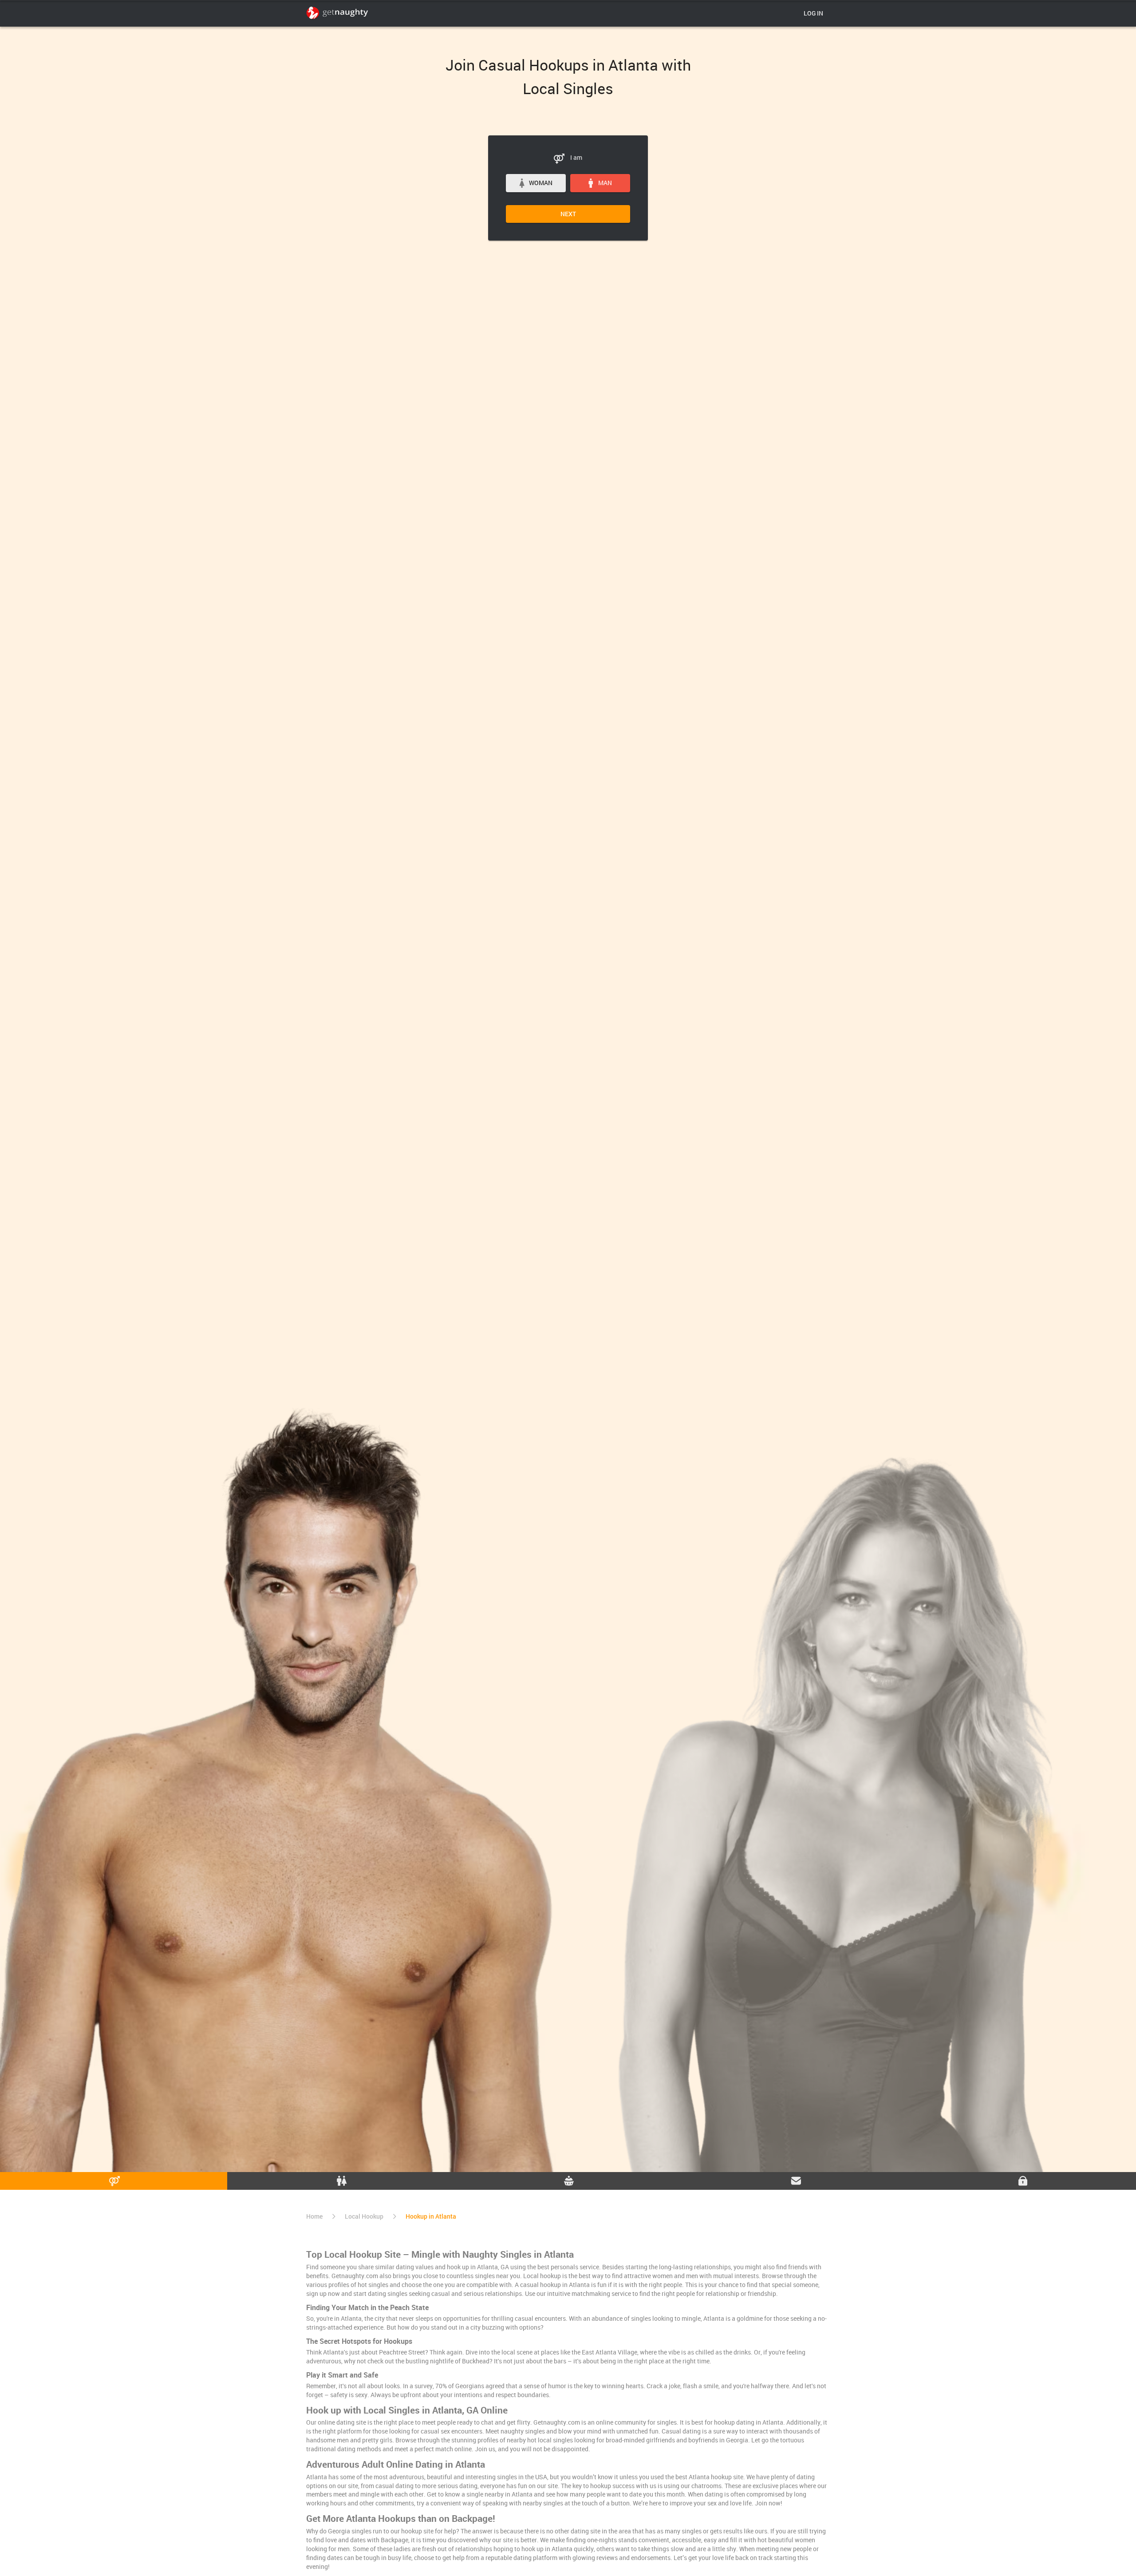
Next (568, 214)
